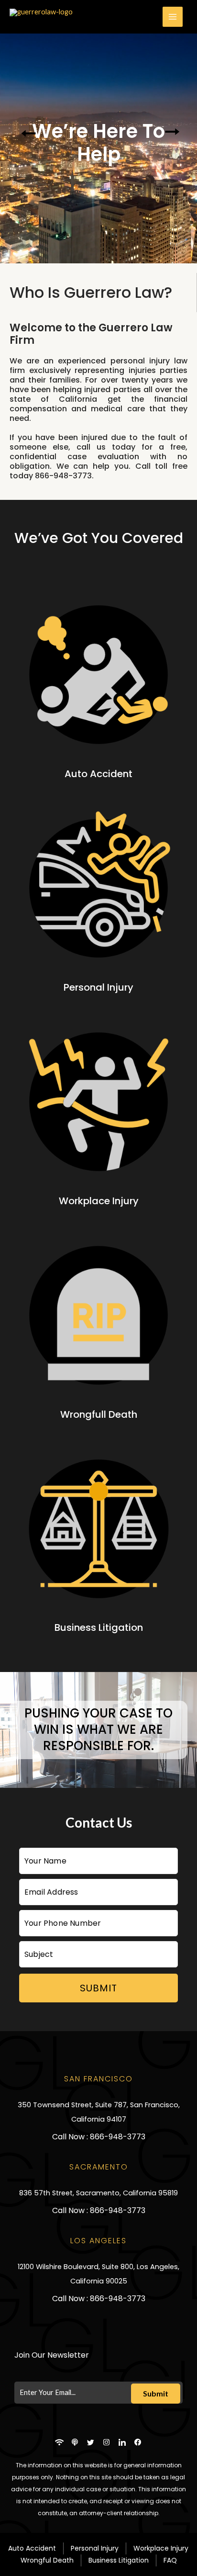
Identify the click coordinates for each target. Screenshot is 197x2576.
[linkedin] (122, 2442)
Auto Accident (98, 774)
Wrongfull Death (99, 1414)
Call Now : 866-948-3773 (99, 2137)
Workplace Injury (99, 1201)
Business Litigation (99, 1627)
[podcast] (75, 2442)
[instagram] (107, 2442)
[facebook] (138, 2442)
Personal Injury (98, 987)
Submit (98, 1988)
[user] (59, 2442)
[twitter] (91, 2442)
